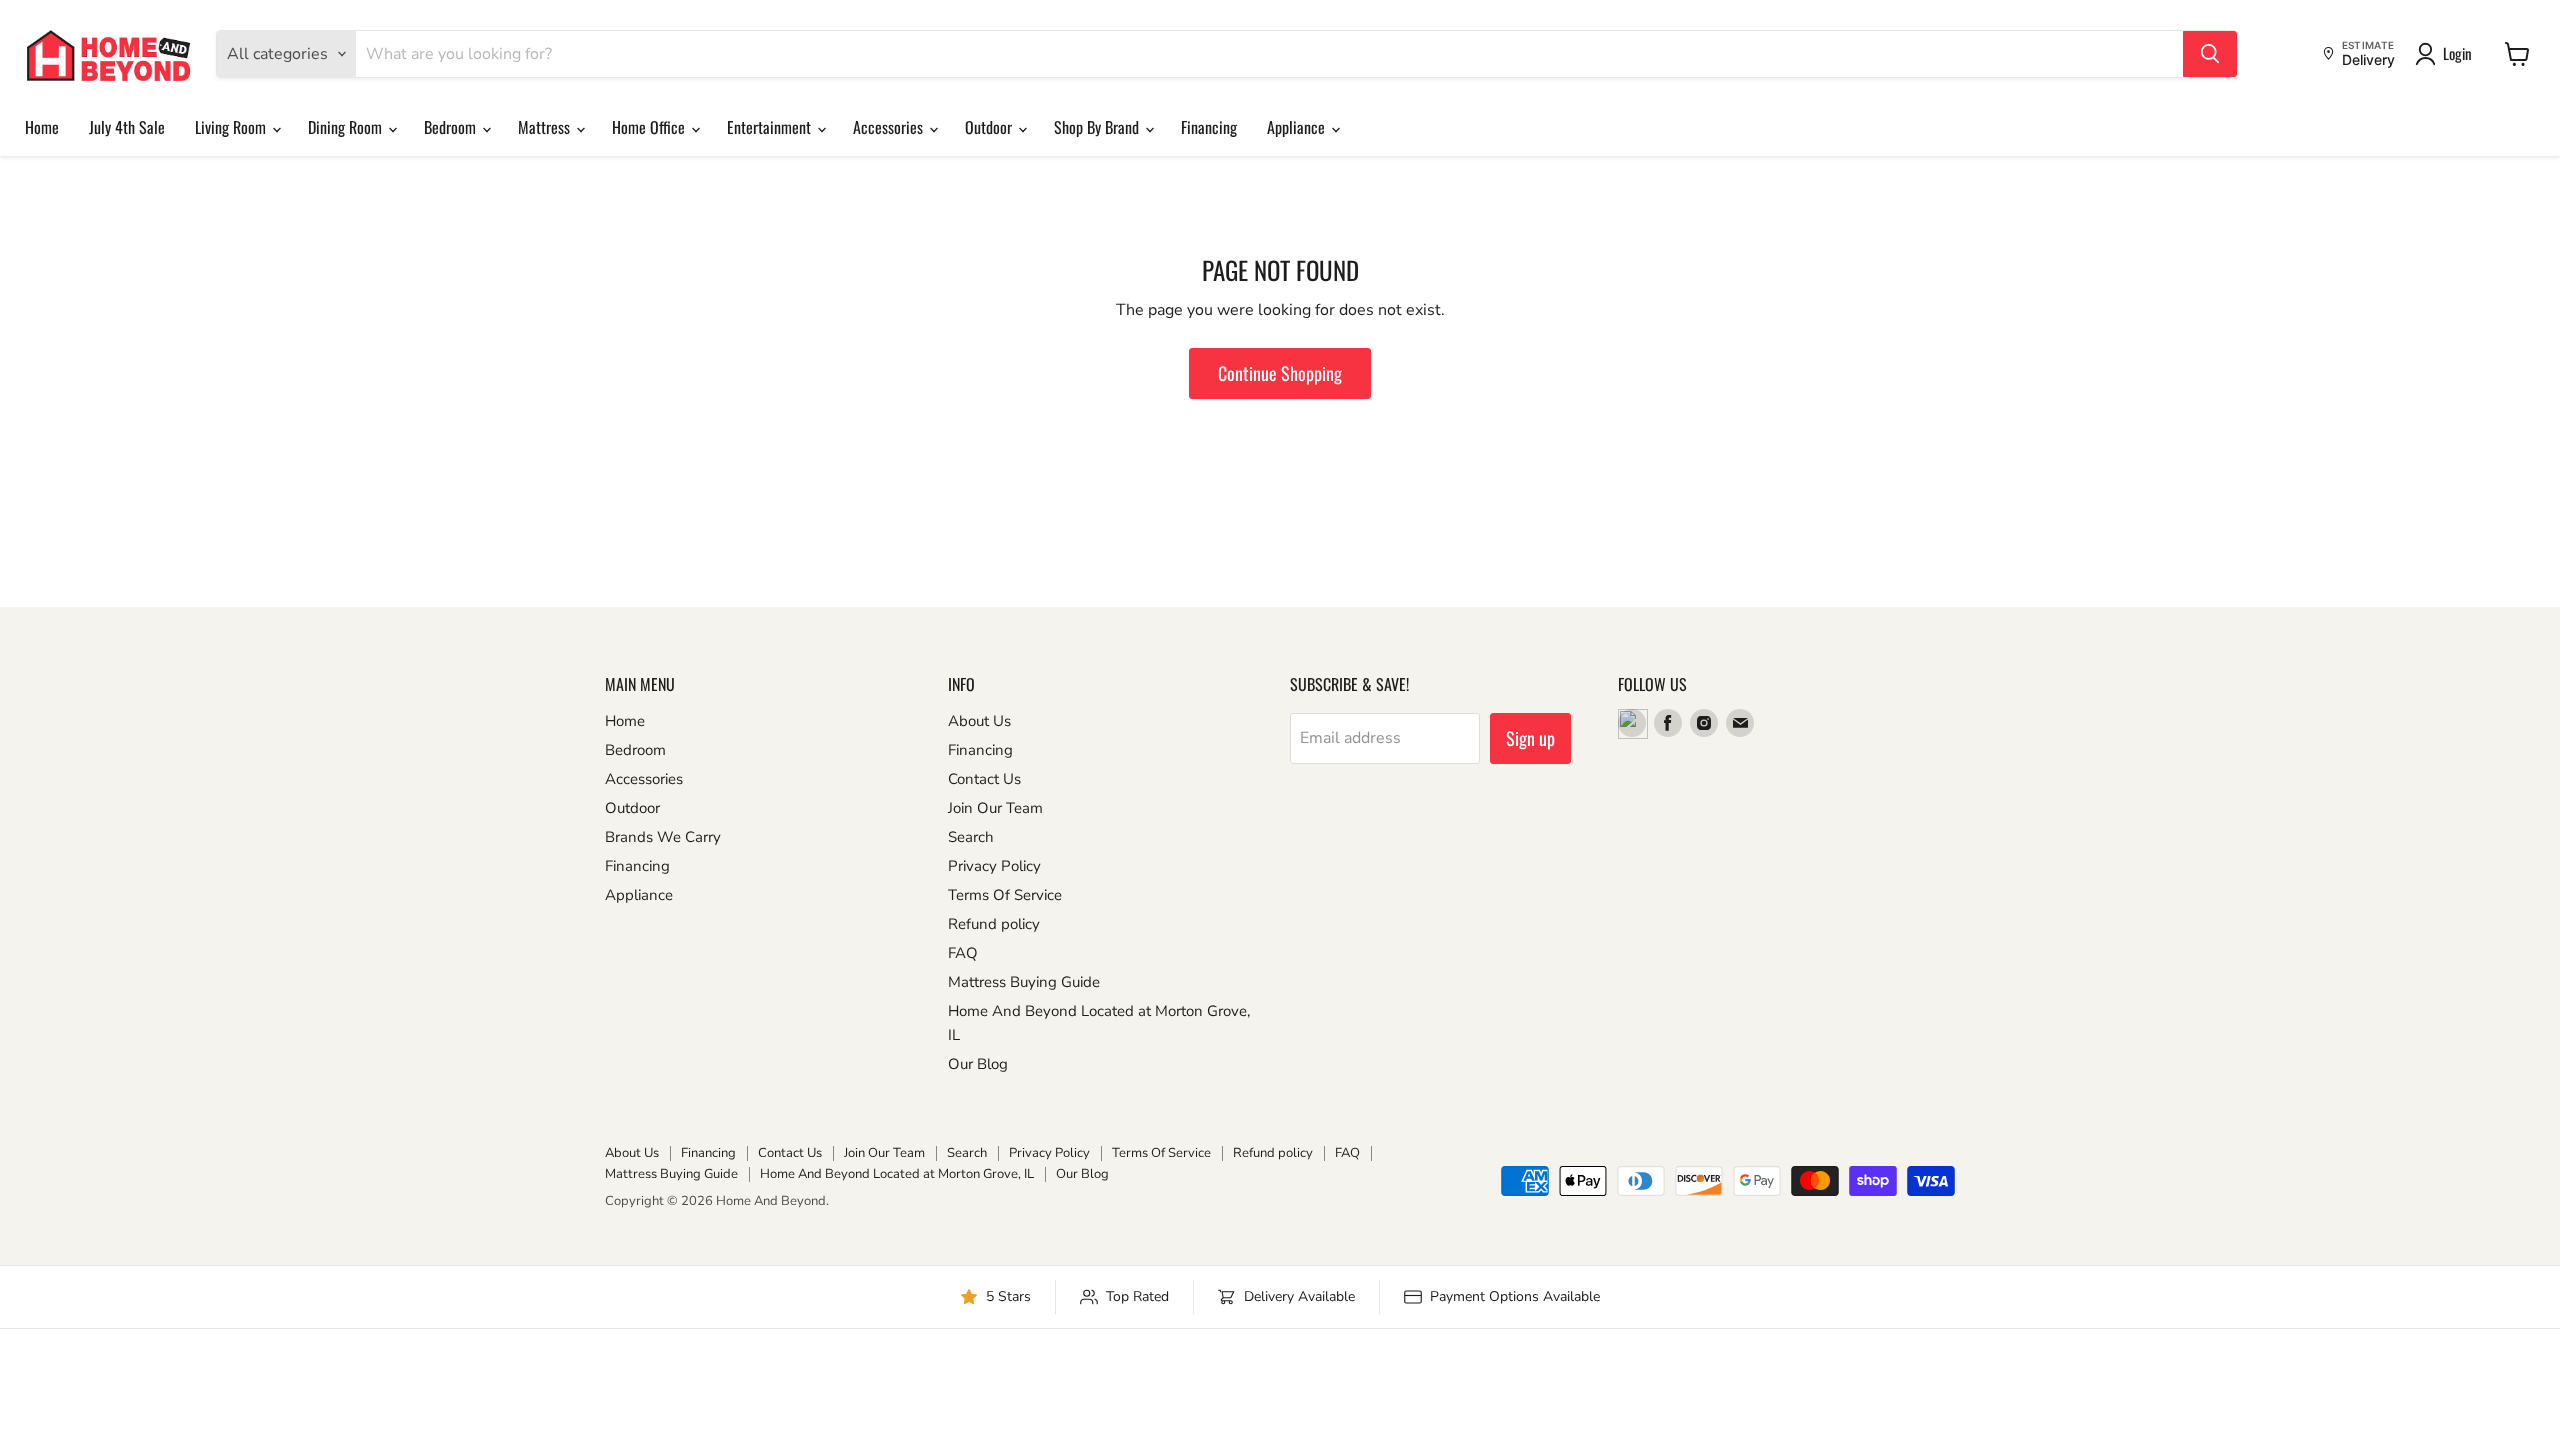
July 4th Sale (127, 127)
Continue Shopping (1280, 373)
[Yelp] (1632, 723)
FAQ (963, 953)
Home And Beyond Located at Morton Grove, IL (897, 1174)
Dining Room (347, 127)
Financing (1209, 127)
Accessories (890, 127)
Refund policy (994, 924)
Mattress (546, 127)
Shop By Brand (1098, 127)
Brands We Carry (663, 837)
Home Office (650, 127)
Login (2457, 53)
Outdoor (990, 127)
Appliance (1298, 127)
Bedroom (452, 127)
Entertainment (771, 127)
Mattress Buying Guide (1024, 982)
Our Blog (978, 1064)
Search (971, 837)
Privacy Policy (994, 866)
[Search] (2210, 54)
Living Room (232, 127)
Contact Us (984, 779)
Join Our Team (995, 808)
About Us (979, 721)
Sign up (1530, 738)
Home (42, 127)
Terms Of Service (1005, 895)
